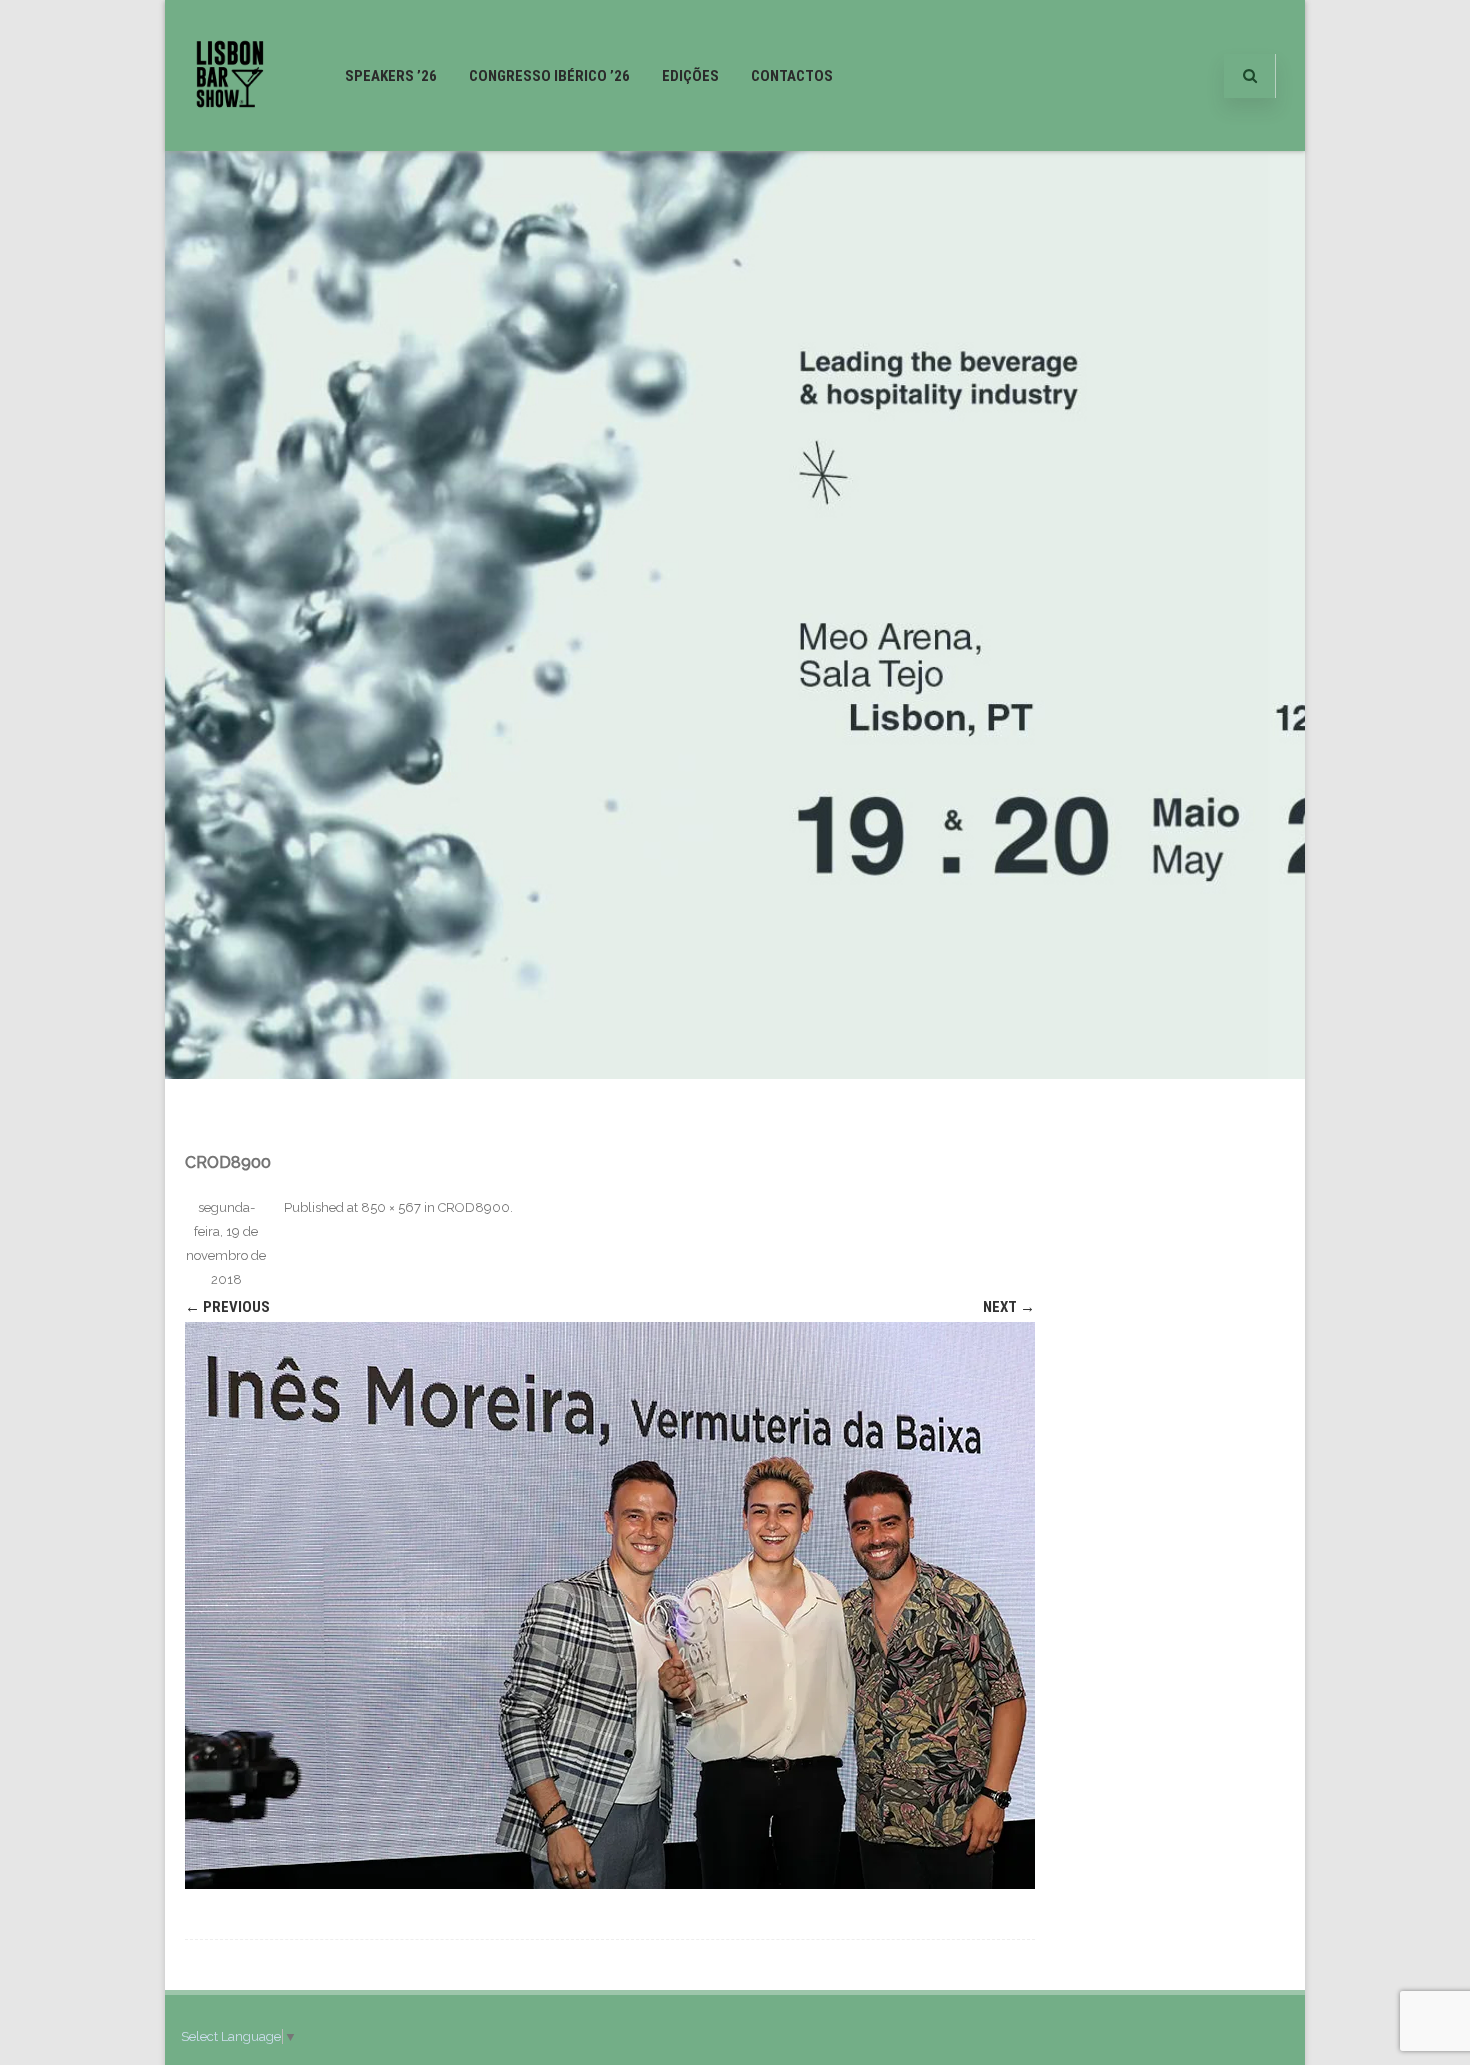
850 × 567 (391, 1207)
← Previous (227, 1307)
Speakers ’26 (391, 76)
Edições (690, 76)
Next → (1009, 1307)
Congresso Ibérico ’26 (549, 76)
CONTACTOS (792, 76)
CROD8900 (474, 1207)
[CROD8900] (610, 1605)
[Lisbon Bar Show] (230, 143)
